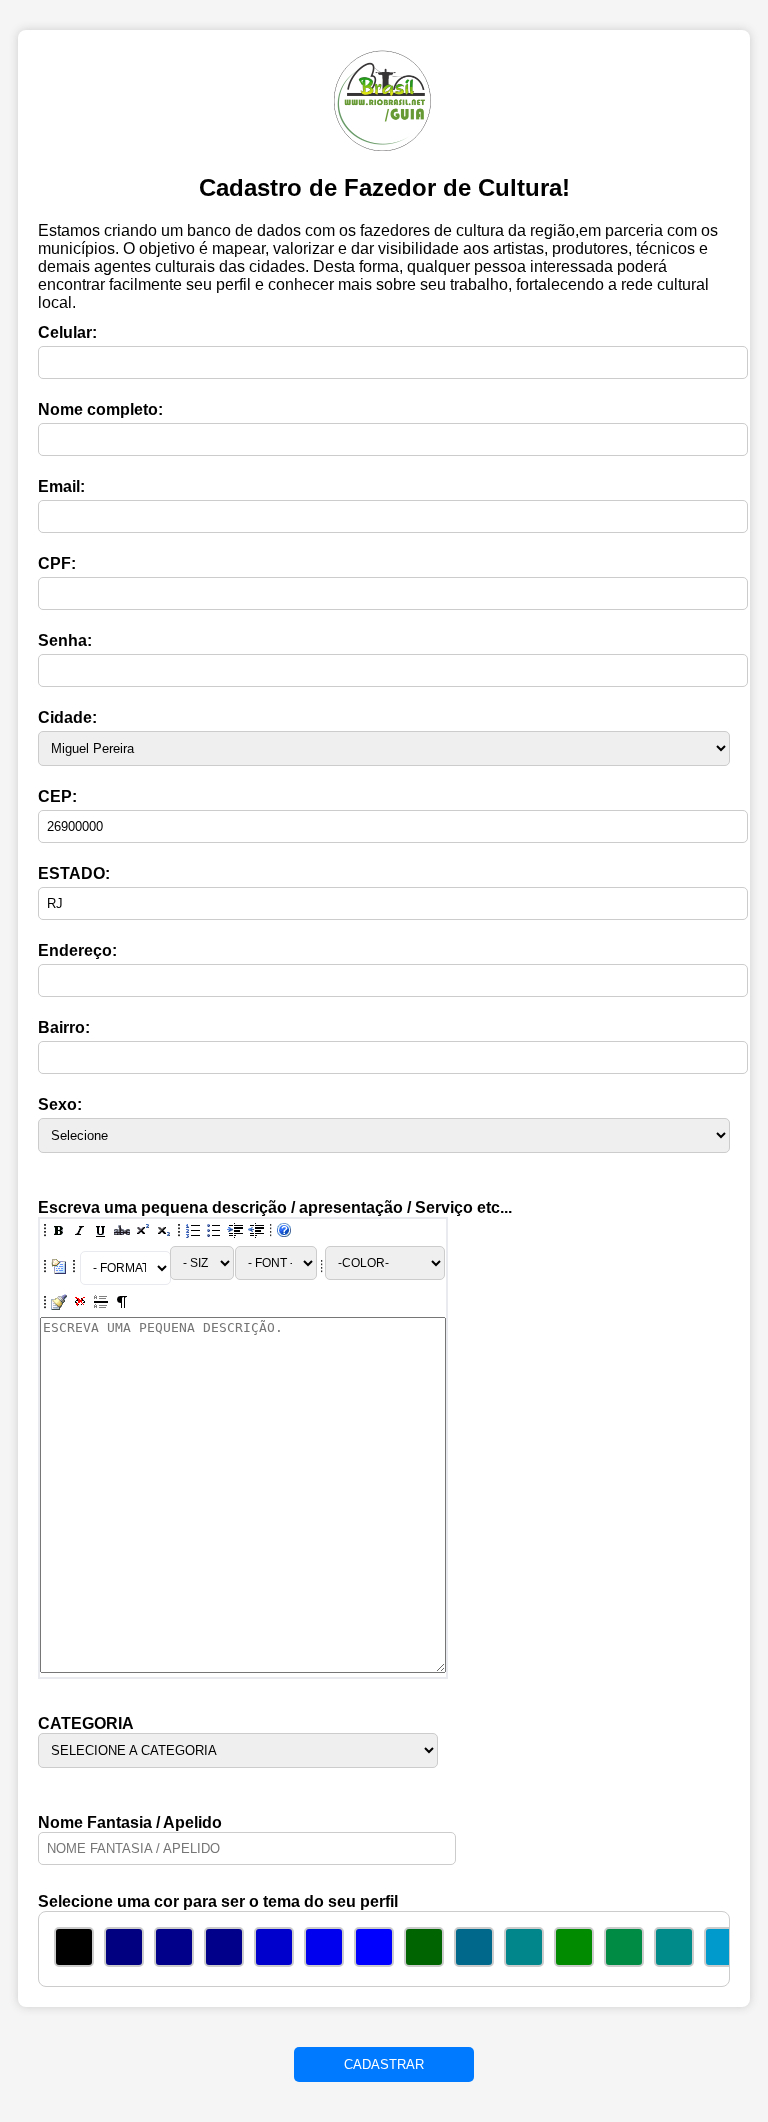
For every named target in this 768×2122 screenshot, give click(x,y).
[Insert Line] (101, 1304)
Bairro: (64, 1027)
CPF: (57, 563)
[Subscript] (164, 1232)
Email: (61, 486)
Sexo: (60, 1104)
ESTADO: (74, 873)
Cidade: (67, 717)
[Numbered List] (193, 1232)
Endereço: (77, 950)
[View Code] (59, 1268)
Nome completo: (100, 409)
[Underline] (101, 1232)
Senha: (65, 640)
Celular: (67, 332)
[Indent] (235, 1232)
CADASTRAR (384, 2064)
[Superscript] (143, 1232)
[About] (284, 1232)
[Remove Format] (59, 1304)
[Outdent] (256, 1232)
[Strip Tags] (80, 1304)
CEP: (57, 796)
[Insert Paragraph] (122, 1304)
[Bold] (59, 1232)
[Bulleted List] (214, 1232)
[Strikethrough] (122, 1232)
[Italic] (80, 1232)
